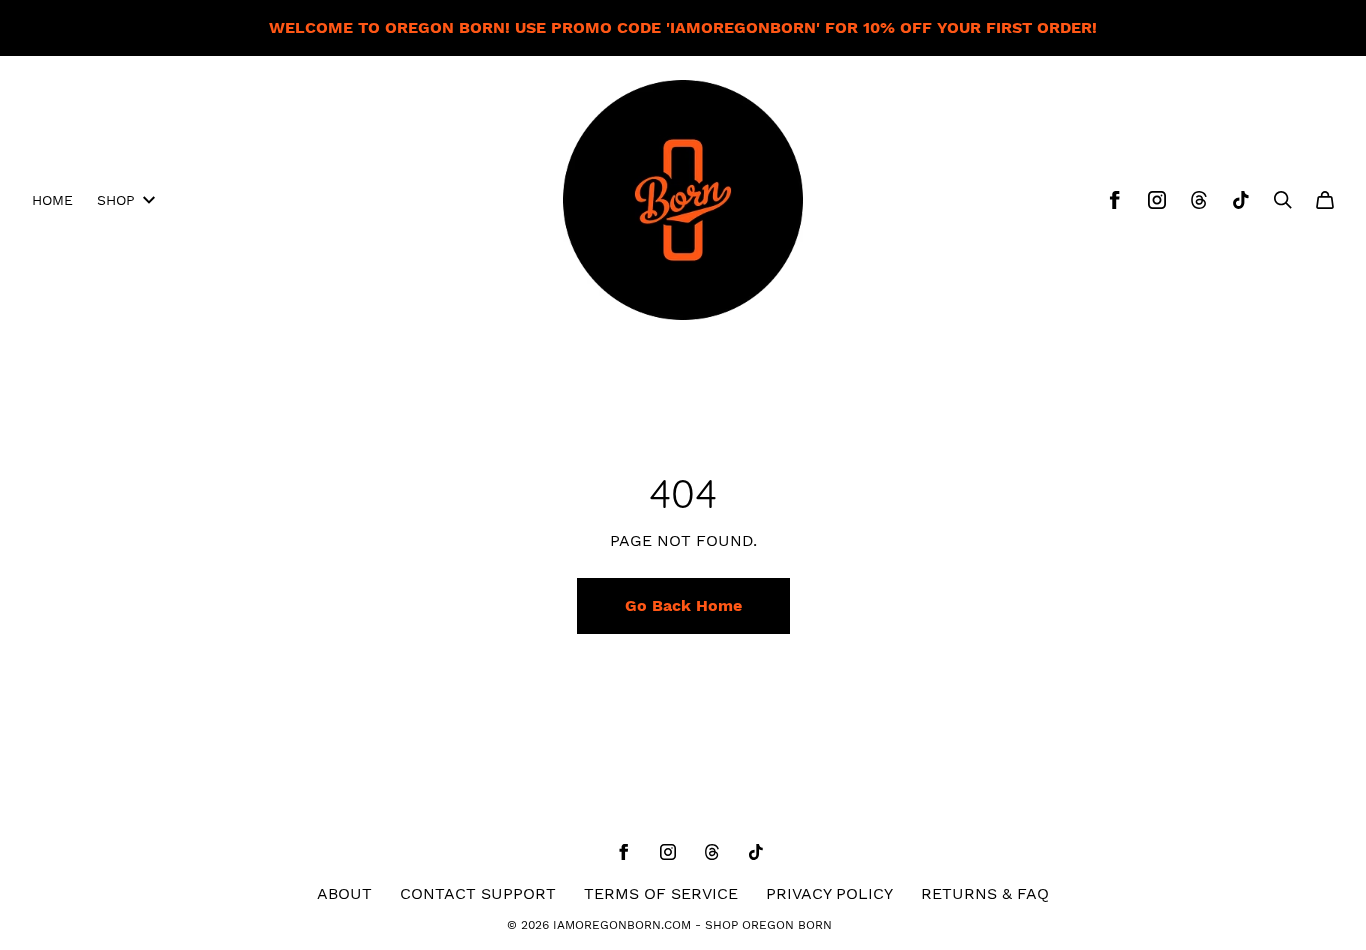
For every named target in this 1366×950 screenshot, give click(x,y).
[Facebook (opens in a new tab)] (1115, 200)
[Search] (1283, 200)
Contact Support (478, 893)
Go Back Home (683, 605)
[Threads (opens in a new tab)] (1199, 200)
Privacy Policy (829, 893)
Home (52, 200)
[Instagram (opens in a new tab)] (1157, 200)
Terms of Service (661, 893)
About (344, 893)
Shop (116, 200)
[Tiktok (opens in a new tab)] (1241, 200)
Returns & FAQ (985, 893)
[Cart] (1325, 200)
